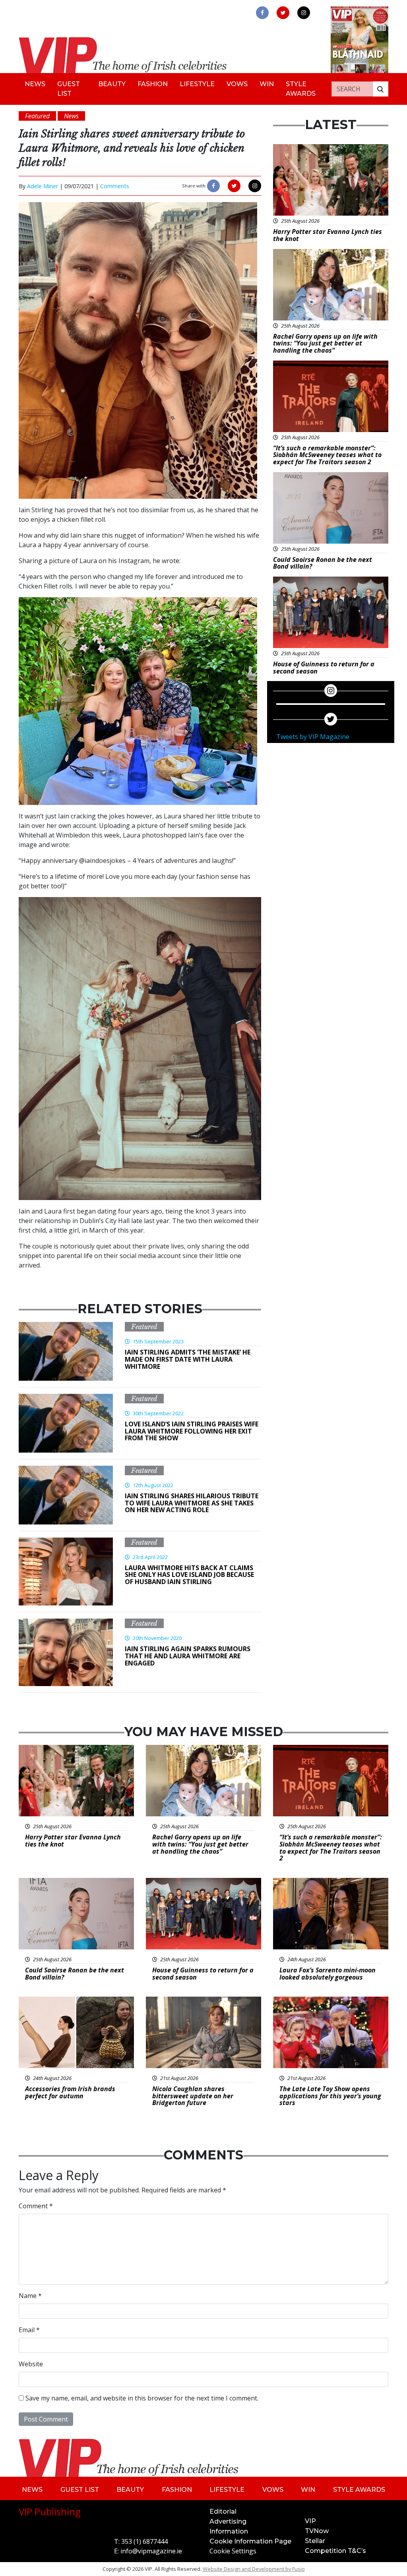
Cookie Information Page (250, 2541)
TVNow (317, 2531)
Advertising (228, 2521)
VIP (310, 2521)
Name (30, 2296)
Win (267, 84)
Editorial (223, 2511)
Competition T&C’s (335, 2551)
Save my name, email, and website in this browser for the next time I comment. (142, 2398)
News (35, 84)
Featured (144, 1327)
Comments (115, 186)
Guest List (69, 89)
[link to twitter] (283, 13)
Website (31, 2364)
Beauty (112, 84)
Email (29, 2330)
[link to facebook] (262, 13)
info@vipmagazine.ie (151, 2551)
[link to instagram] (304, 13)
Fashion (153, 84)
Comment (36, 2206)
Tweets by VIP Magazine (313, 737)
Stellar (315, 2541)
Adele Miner (43, 186)
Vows (237, 84)
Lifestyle (197, 84)
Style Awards (301, 89)
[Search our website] (380, 89)
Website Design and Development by (254, 2569)
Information (229, 2531)
